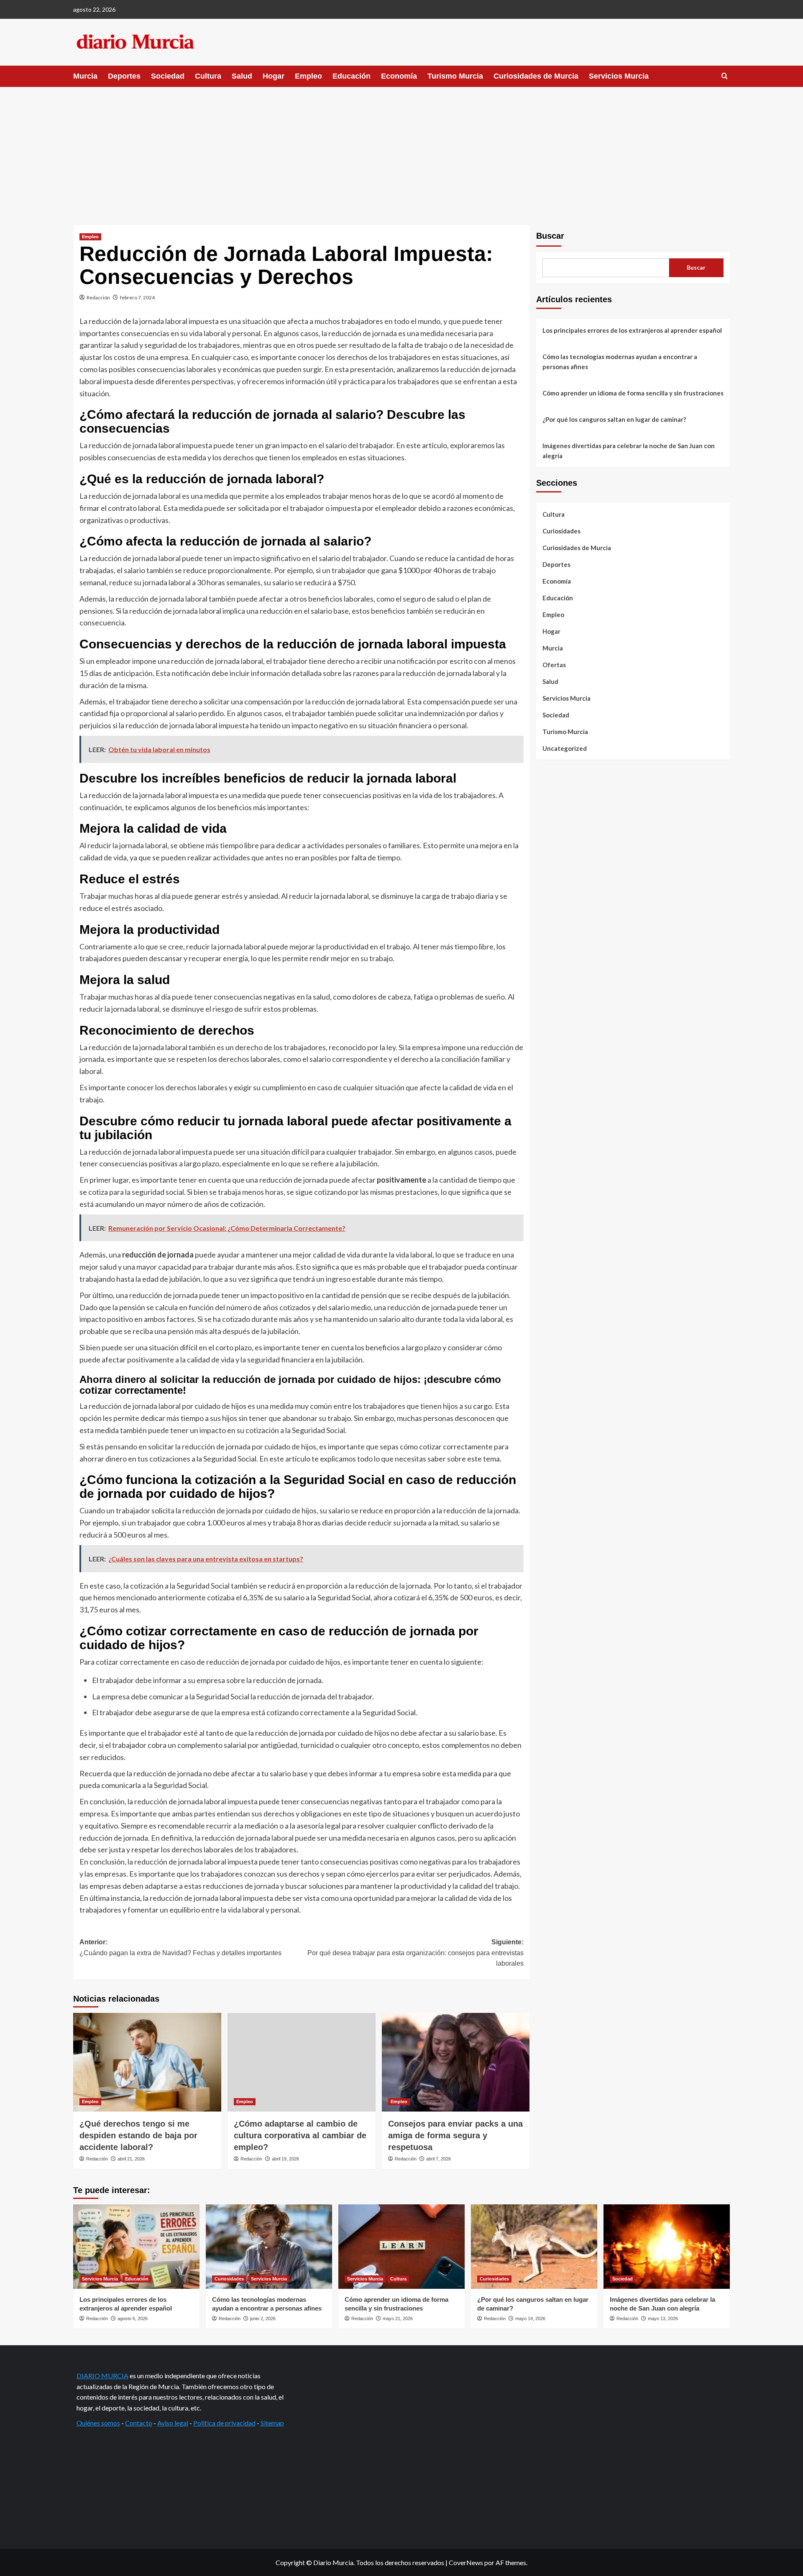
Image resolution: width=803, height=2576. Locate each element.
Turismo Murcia (455, 76)
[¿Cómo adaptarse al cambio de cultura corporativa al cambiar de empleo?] (302, 2062)
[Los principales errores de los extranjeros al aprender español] (136, 2246)
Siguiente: (416, 1953)
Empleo (308, 76)
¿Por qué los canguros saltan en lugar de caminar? (614, 419)
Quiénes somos (98, 2423)
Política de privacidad (224, 2423)
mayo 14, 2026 (530, 2318)
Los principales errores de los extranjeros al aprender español (632, 330)
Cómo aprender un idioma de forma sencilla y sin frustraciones (633, 393)
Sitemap (272, 2423)
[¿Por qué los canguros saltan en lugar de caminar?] (534, 2246)
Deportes (124, 76)
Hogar (274, 76)
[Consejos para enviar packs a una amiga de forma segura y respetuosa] (456, 2062)
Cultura (208, 76)
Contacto (139, 2423)
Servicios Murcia (619, 76)
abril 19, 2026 (285, 2159)
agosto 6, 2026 (133, 2318)
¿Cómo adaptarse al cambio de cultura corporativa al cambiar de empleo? (300, 2135)
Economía (399, 76)
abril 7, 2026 (439, 2159)
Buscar (550, 236)
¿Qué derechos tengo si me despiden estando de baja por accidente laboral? (138, 2135)
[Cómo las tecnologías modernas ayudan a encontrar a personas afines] (269, 2246)
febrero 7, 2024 (137, 297)
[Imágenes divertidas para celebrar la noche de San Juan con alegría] (667, 2246)
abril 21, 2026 (131, 2159)
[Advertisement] (401, 150)
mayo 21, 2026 (398, 2318)
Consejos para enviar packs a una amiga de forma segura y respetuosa (455, 2135)
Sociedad (168, 76)
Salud (242, 76)
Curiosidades (561, 531)
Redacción (98, 297)
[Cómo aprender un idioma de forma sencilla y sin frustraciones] (401, 2246)
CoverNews (466, 2562)
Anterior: (180, 1947)
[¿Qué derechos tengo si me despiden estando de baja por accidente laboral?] (147, 2062)
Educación (352, 76)
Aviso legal (173, 2423)
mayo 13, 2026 (663, 2318)
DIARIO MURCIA (102, 2376)
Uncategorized (565, 748)
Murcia (85, 76)
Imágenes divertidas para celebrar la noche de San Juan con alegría (629, 451)
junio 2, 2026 (263, 2318)
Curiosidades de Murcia (536, 76)
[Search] (725, 76)
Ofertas (554, 665)
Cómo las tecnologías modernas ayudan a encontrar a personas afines (620, 362)
